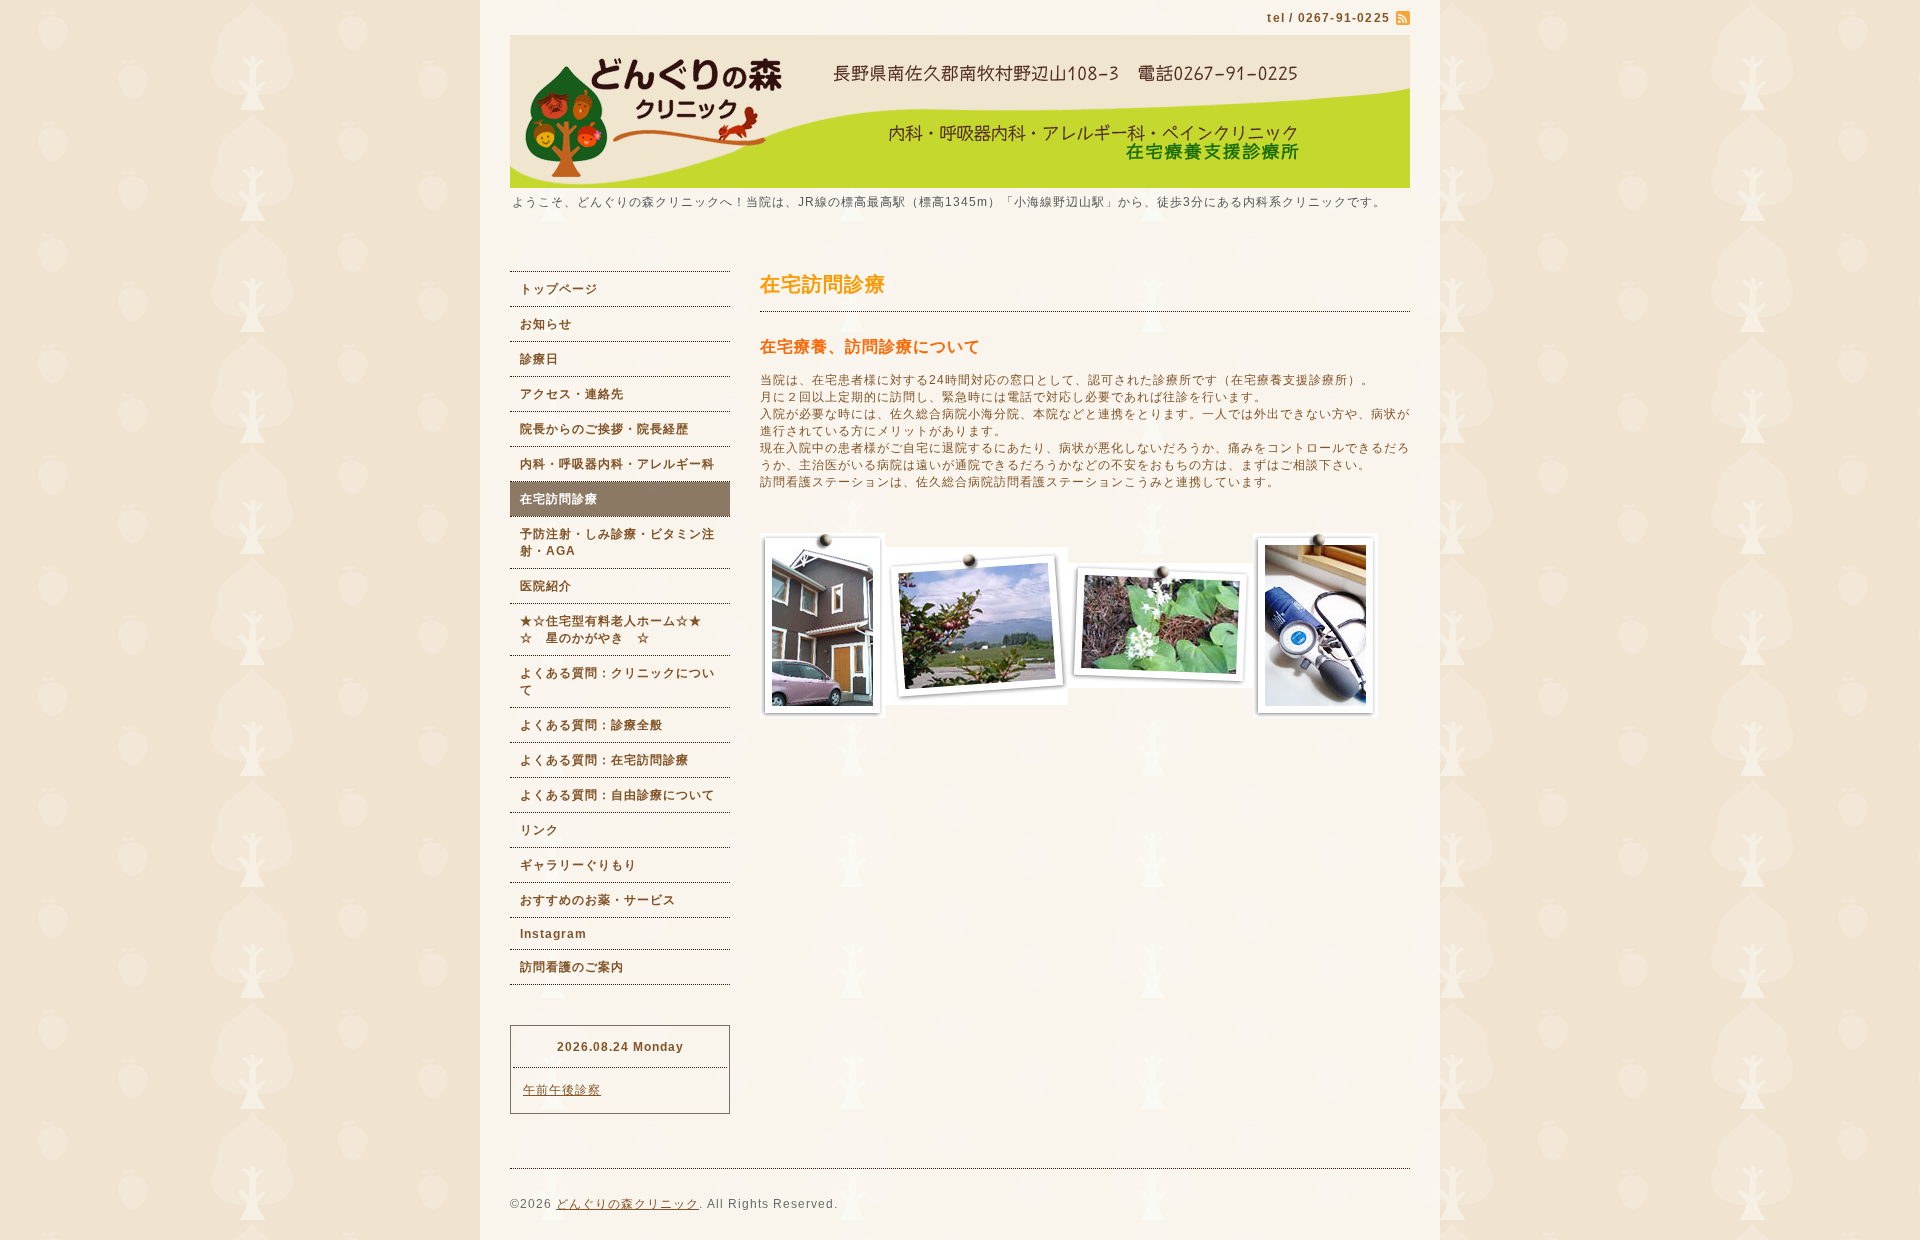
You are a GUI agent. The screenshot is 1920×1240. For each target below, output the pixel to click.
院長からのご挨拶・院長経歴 (604, 429)
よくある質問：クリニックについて (617, 681)
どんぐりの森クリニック (627, 1204)
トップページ (559, 289)
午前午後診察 (562, 1090)
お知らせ (546, 324)
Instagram (553, 934)
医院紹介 (546, 586)
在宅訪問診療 (559, 499)
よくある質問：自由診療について (617, 795)
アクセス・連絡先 (572, 394)
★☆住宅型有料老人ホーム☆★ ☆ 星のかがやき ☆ (625, 629)
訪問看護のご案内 (572, 967)
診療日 (539, 359)
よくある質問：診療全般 (591, 725)
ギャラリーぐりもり (578, 865)
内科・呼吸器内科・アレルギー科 (617, 464)
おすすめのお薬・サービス (598, 900)
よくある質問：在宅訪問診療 (604, 760)
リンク (539, 830)
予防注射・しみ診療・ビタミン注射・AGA (617, 542)
